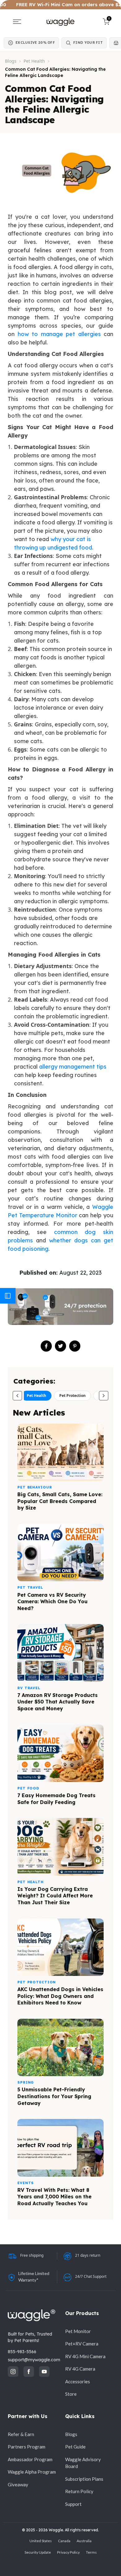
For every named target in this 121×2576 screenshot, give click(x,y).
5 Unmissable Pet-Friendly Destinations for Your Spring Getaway (54, 2096)
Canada (64, 2541)
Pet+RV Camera (82, 2344)
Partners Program (27, 2447)
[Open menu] (17, 22)
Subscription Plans (84, 2479)
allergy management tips (73, 1067)
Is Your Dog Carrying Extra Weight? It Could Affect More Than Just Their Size (55, 1896)
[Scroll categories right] (104, 1396)
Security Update (38, 2552)
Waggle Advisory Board (83, 2463)
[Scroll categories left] (17, 1396)
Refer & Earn (21, 2434)
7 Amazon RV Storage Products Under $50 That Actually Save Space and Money (58, 1702)
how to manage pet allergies (59, 334)
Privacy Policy (68, 2552)
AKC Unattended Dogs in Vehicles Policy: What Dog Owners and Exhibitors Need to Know (60, 1996)
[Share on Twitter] (60, 1346)
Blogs (11, 61)
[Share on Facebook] (46, 1346)
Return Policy (79, 2491)
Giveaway (18, 2484)
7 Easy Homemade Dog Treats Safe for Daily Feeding (56, 1799)
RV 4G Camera (80, 2369)
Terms (91, 2552)
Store (71, 2394)
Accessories (78, 2381)
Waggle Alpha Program (32, 2472)
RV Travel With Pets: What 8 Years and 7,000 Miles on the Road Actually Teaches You (54, 2197)
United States (41, 2541)
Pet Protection (72, 1396)
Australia (84, 2541)
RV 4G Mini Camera (85, 2356)
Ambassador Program (30, 2459)
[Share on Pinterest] (75, 1346)
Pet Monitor (78, 2331)
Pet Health (34, 61)
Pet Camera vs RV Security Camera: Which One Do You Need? (52, 1602)
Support (73, 2504)
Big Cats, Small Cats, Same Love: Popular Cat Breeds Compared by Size (60, 1501)
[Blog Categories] (8, 1296)
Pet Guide (75, 2447)
